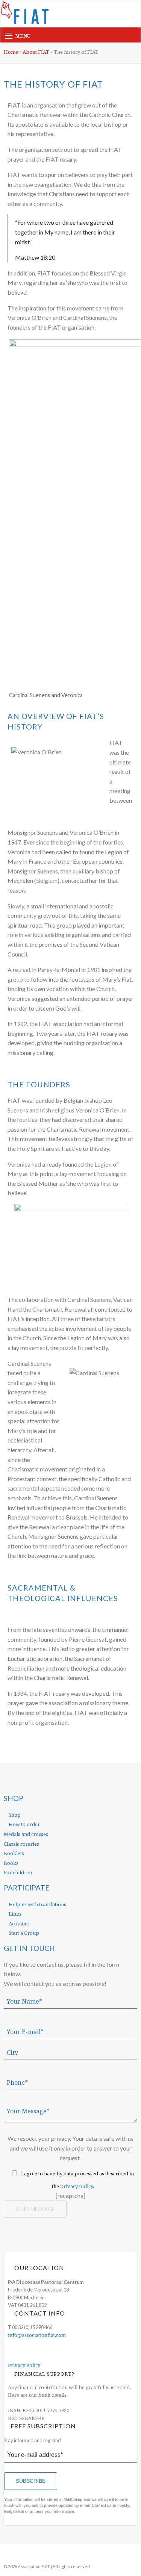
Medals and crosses (26, 1834)
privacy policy (77, 2186)
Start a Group (23, 1933)
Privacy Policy (24, 2365)
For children (18, 1872)
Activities (19, 1924)
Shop (14, 1815)
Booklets (14, 1853)
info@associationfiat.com (37, 2335)
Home (11, 52)
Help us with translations (37, 1904)
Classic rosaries (21, 1844)
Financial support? (44, 2374)
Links (14, 1914)
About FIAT (36, 52)
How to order (24, 1824)
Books (11, 1863)
